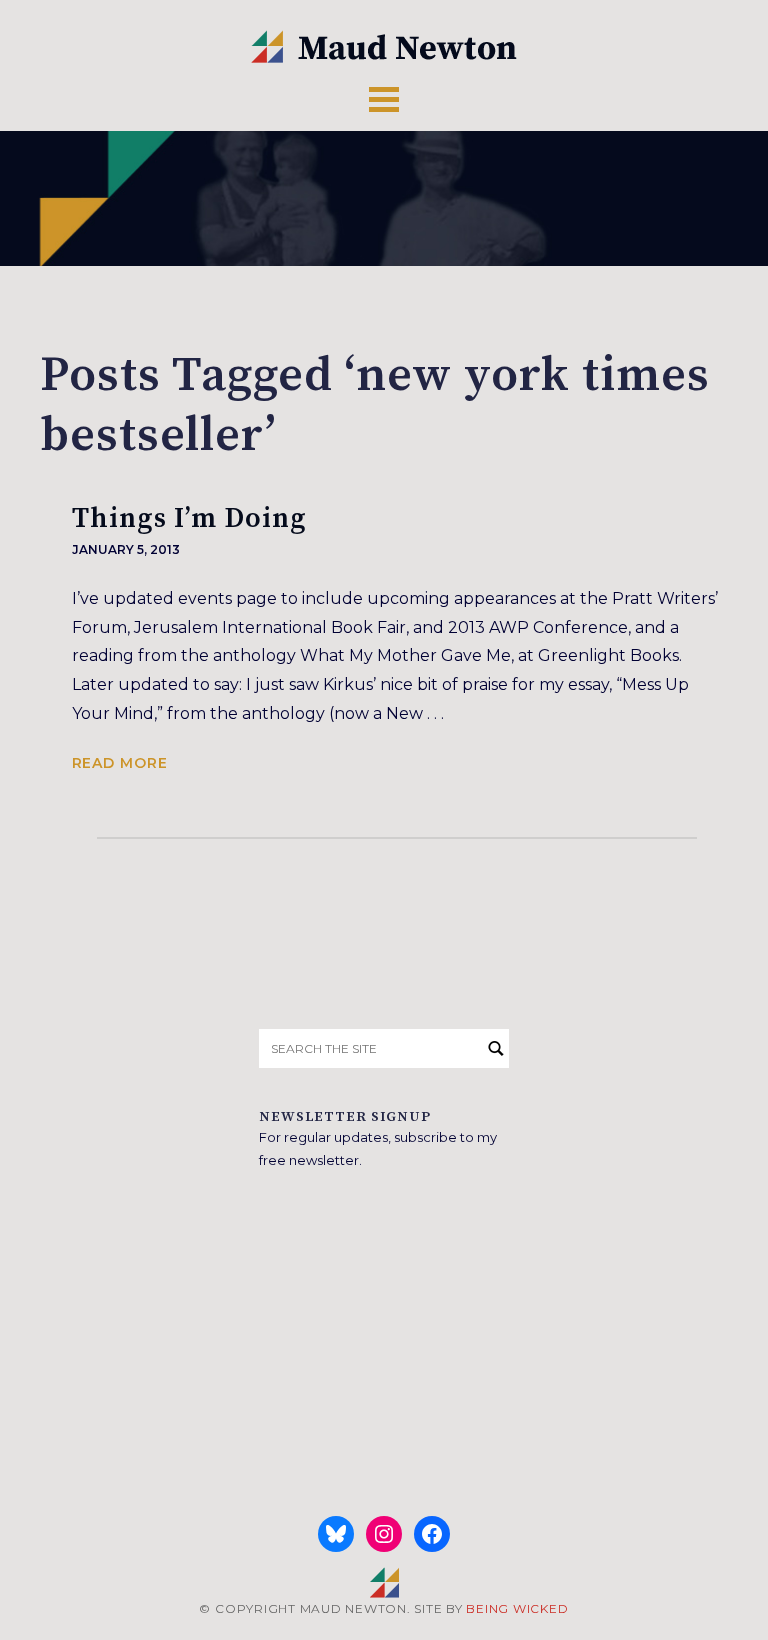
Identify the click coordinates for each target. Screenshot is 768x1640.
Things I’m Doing (189, 518)
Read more (120, 763)
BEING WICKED (517, 1608)
